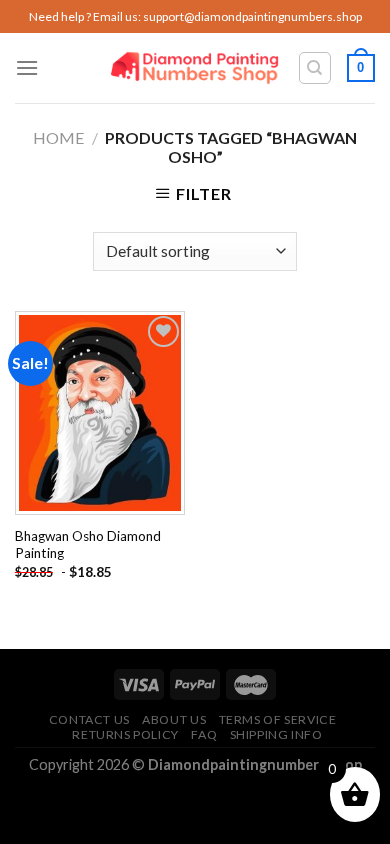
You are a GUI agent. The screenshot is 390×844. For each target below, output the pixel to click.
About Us (174, 719)
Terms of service (278, 719)
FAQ (204, 734)
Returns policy (125, 734)
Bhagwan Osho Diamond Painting (88, 545)
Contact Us (89, 719)
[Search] (315, 68)
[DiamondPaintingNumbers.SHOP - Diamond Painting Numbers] (195, 68)
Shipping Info (276, 734)
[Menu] (27, 67)
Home (58, 137)
